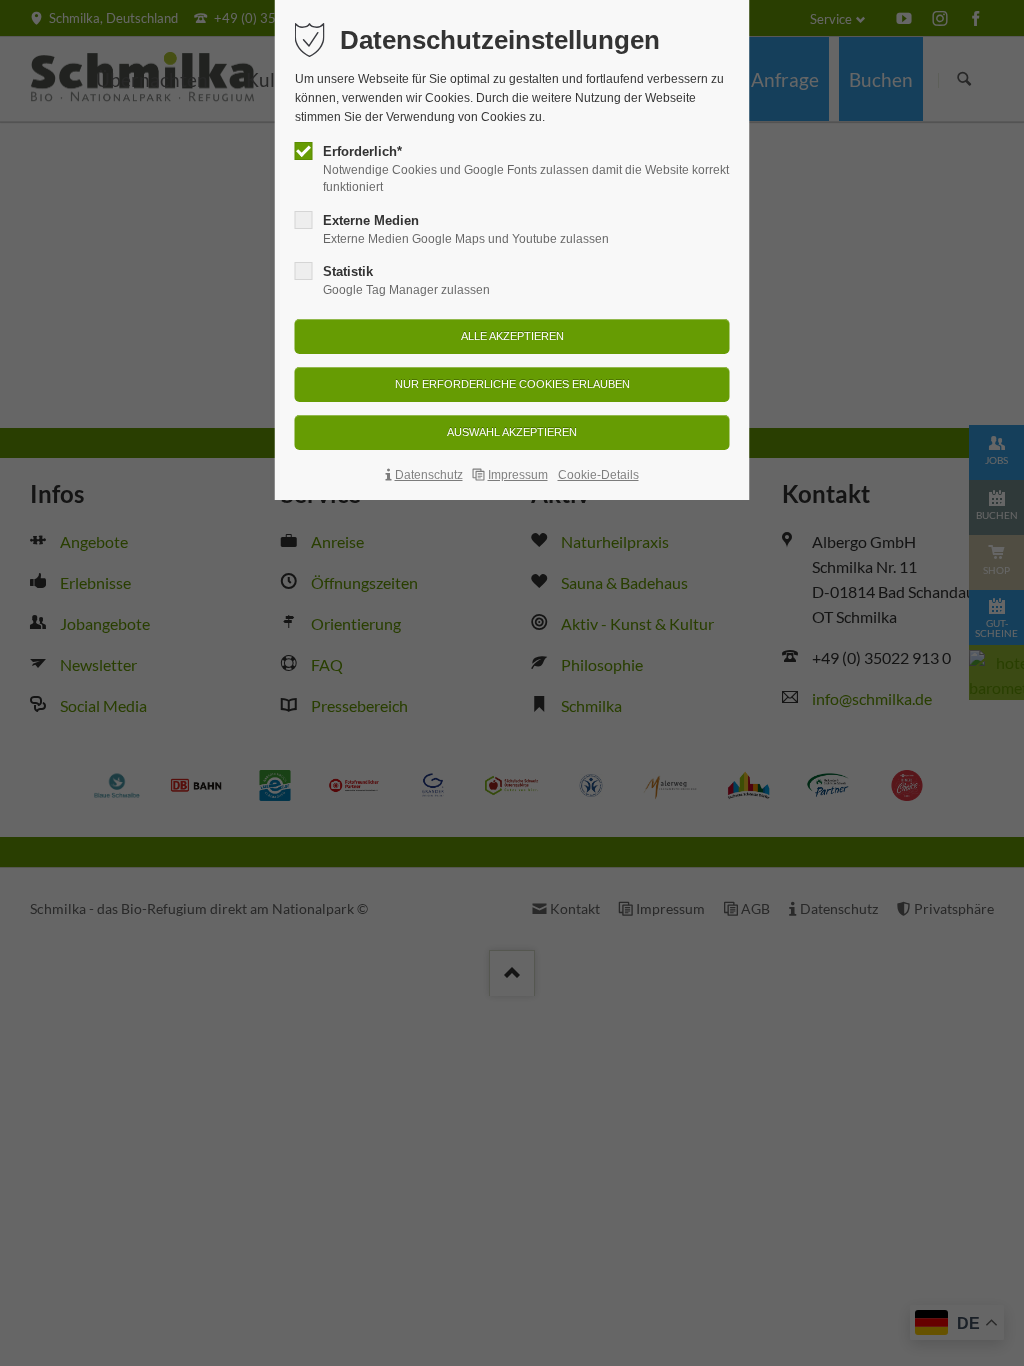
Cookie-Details (598, 475)
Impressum (518, 475)
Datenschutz (429, 475)
